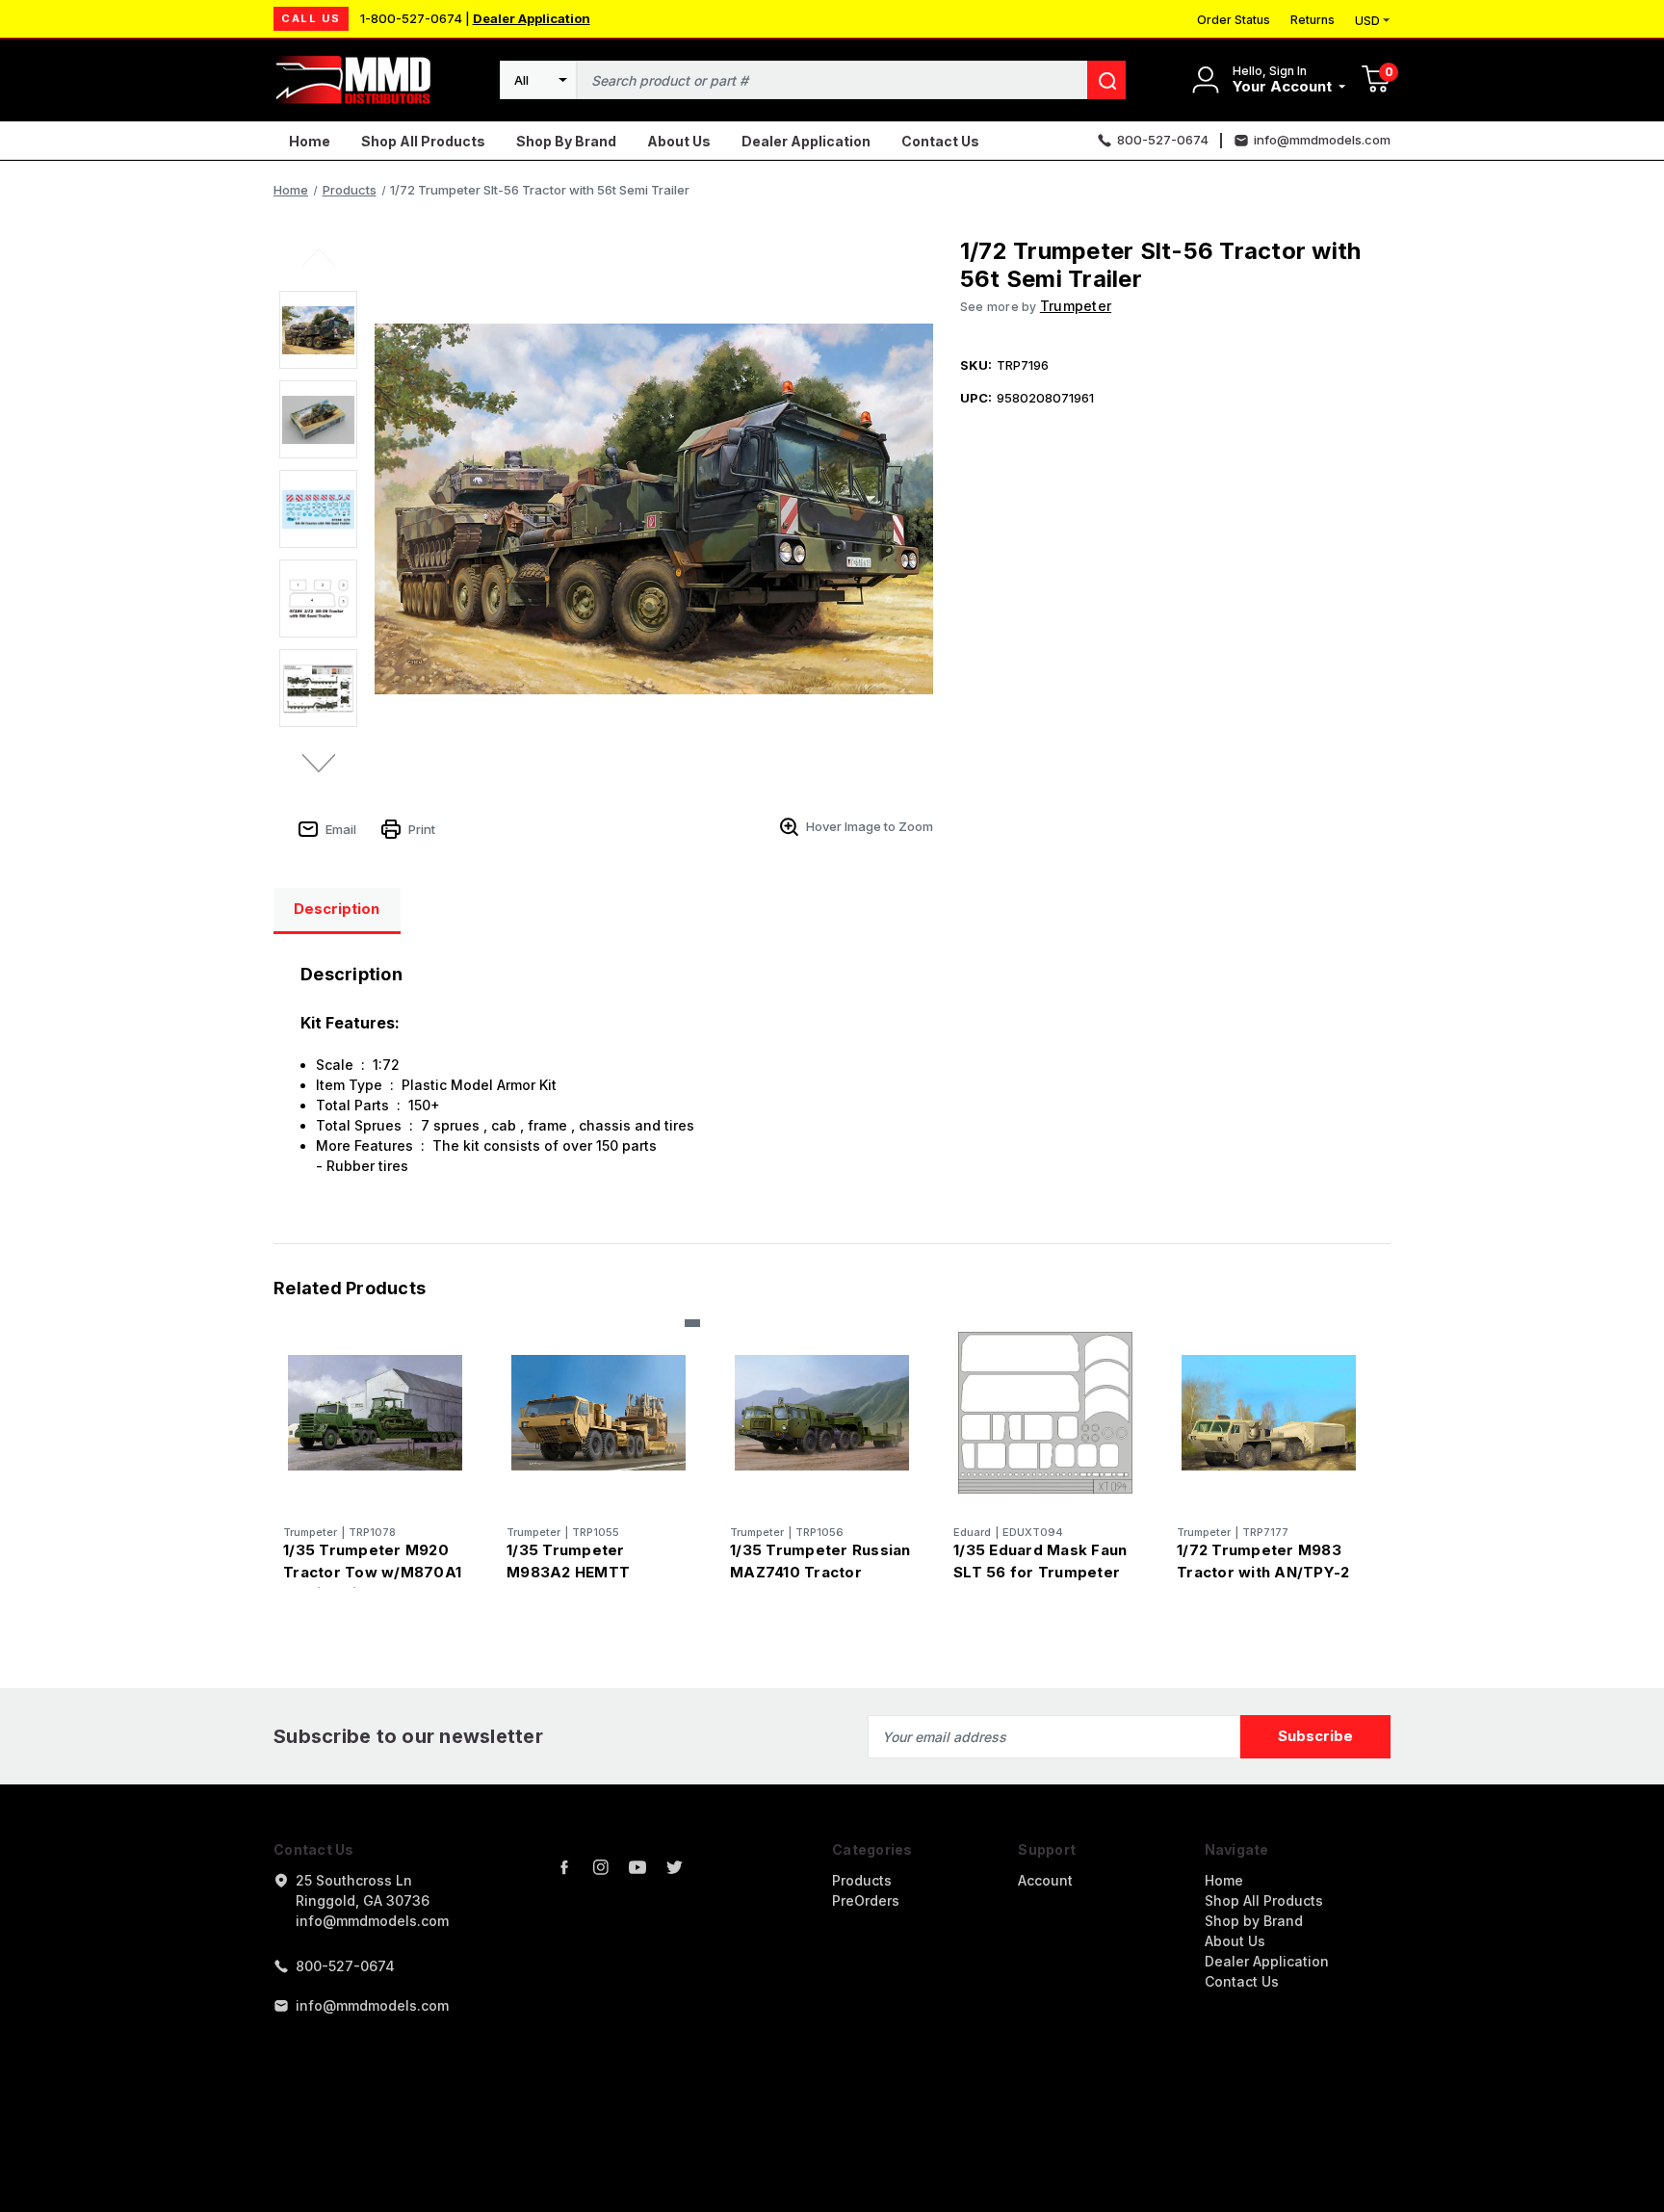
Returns (1313, 20)
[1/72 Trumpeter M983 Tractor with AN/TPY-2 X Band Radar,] (1269, 1413)
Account (1045, 1880)
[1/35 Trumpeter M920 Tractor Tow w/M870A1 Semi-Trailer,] (375, 1413)
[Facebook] (564, 1867)
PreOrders (866, 1900)
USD (1367, 21)
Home (310, 141)
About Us (679, 141)
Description (337, 909)
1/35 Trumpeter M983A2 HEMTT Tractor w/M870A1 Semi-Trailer (577, 1583)
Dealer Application (532, 18)
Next (319, 763)
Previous (319, 256)
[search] (1106, 80)
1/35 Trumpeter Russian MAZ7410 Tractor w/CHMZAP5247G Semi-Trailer (820, 1583)
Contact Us (940, 141)
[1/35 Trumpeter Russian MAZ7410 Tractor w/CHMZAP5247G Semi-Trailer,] (822, 1413)
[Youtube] (637, 1867)
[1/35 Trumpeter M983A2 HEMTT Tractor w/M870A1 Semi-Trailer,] (598, 1413)
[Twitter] (674, 1867)
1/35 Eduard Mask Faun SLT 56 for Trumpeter (1040, 1561)
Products (862, 1880)
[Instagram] (601, 1867)
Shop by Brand (566, 141)
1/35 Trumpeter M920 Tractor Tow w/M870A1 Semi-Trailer (372, 1572)
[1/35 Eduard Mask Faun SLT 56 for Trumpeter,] (1045, 1413)
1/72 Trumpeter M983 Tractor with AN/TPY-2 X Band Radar (1263, 1572)
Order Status (1234, 20)
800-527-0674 (345, 1966)
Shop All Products (423, 141)
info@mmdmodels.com (372, 2005)
